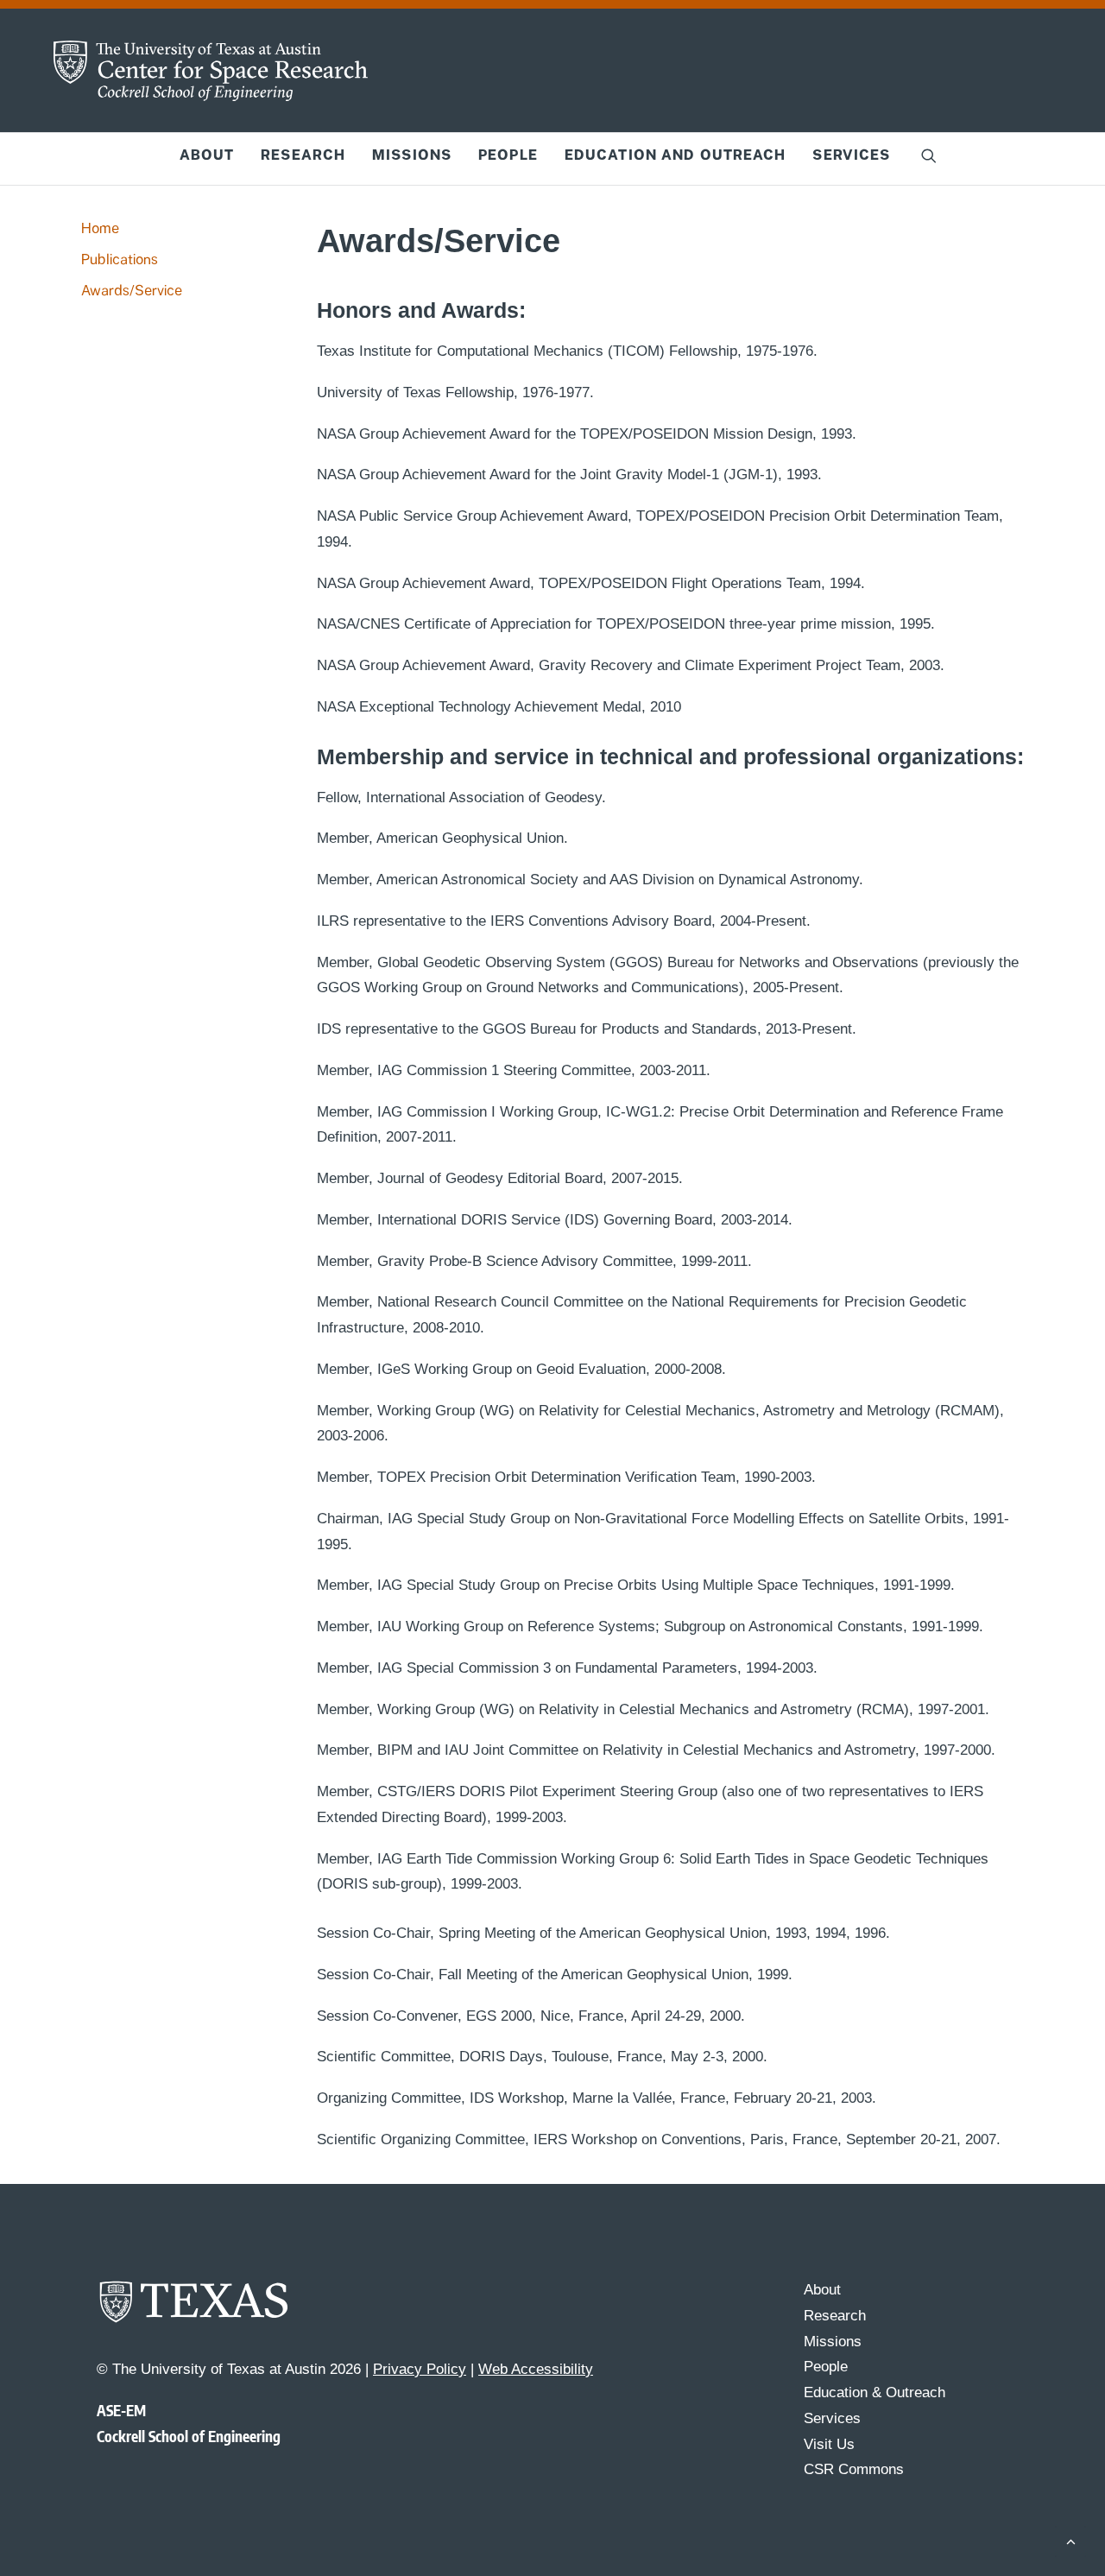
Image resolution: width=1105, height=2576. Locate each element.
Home (100, 228)
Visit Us (829, 2444)
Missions (412, 155)
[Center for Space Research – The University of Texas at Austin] (211, 71)
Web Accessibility (536, 2369)
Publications (120, 259)
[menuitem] (207, 155)
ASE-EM (121, 2410)
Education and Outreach (676, 155)
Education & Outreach (875, 2392)
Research (303, 155)
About (207, 155)
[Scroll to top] (1070, 2540)
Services (851, 155)
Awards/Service (132, 291)
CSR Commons (854, 2469)
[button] (929, 155)
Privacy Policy (420, 2369)
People (508, 155)
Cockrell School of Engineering (189, 2436)
